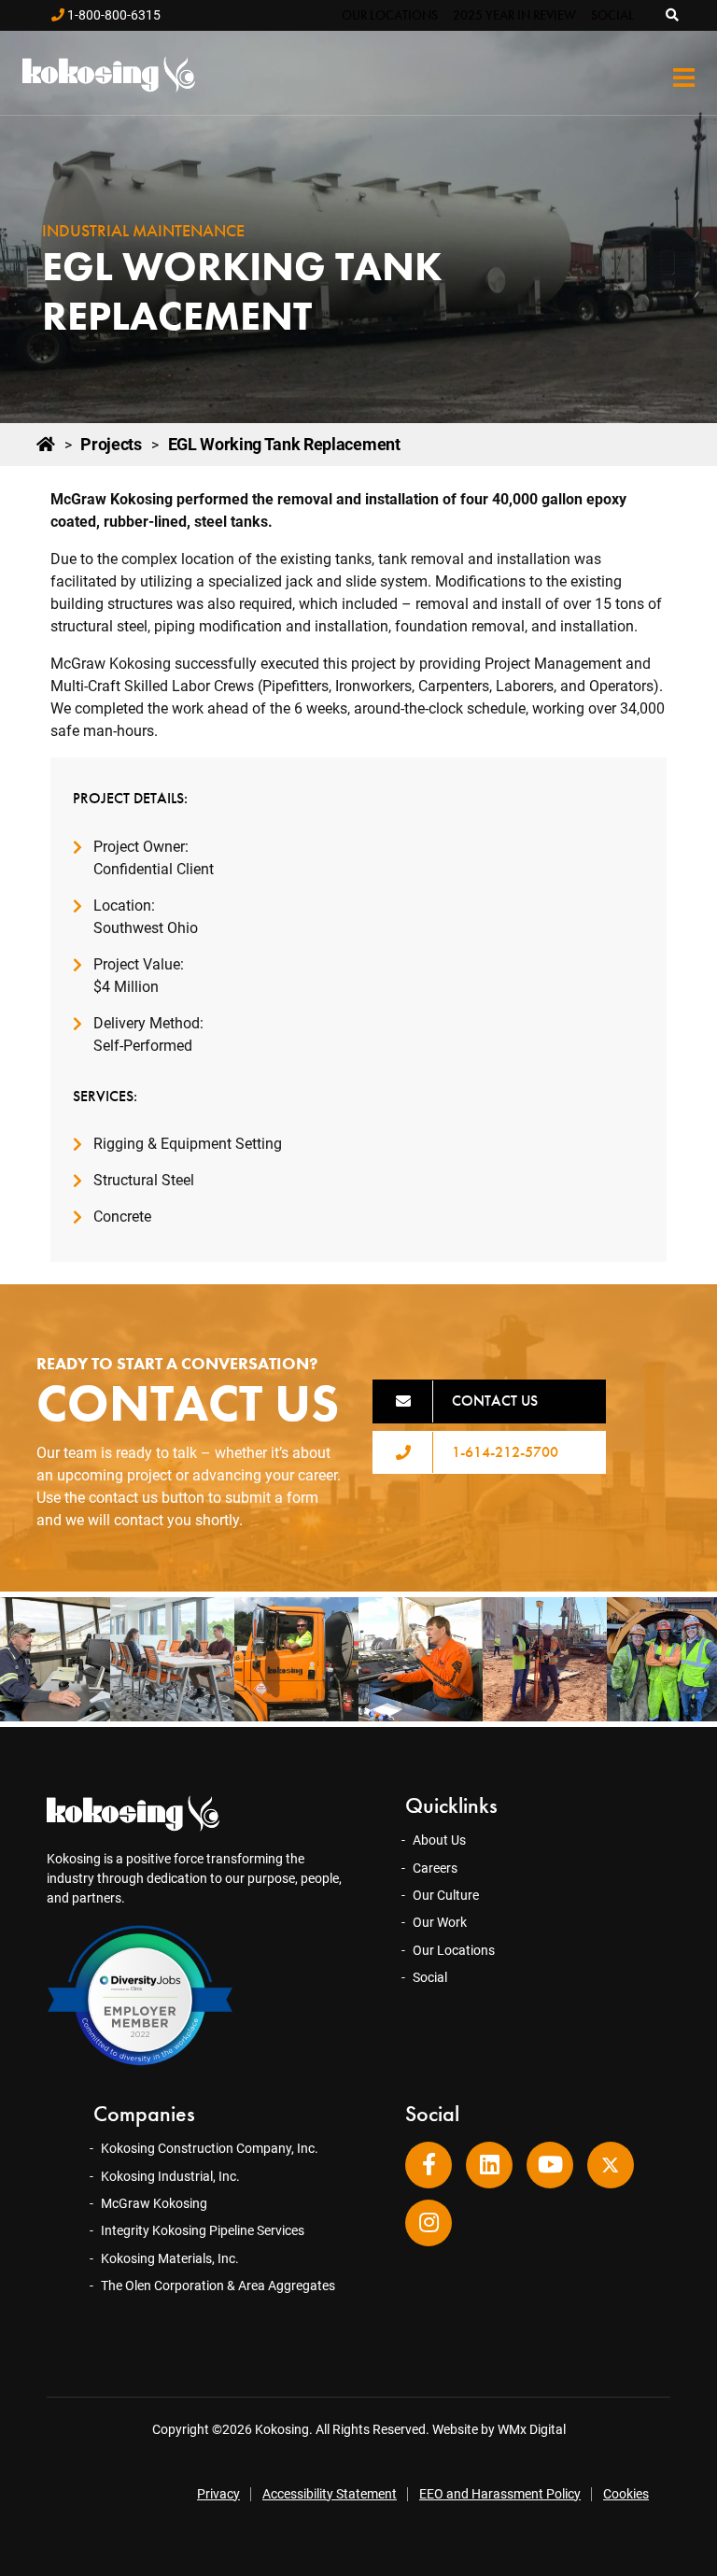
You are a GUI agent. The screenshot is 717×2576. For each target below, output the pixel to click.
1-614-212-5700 (505, 1452)
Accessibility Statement (330, 2494)
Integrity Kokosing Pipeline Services (203, 2230)
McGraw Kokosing (154, 2203)
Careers (435, 1868)
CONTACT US (495, 1401)
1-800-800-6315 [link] (112, 15)
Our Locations (390, 15)
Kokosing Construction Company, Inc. (210, 2148)
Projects (111, 445)
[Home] (46, 445)
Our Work (440, 1922)
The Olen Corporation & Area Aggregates (218, 2286)
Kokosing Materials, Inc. (170, 2258)
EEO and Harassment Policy (500, 2494)
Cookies (626, 2494)
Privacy (218, 2494)
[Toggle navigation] (684, 78)
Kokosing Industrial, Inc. (170, 2176)
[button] (673, 15)
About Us (439, 1840)
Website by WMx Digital (499, 2429)
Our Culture (446, 1895)
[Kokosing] (106, 74)
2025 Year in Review (514, 15)
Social (612, 15)
